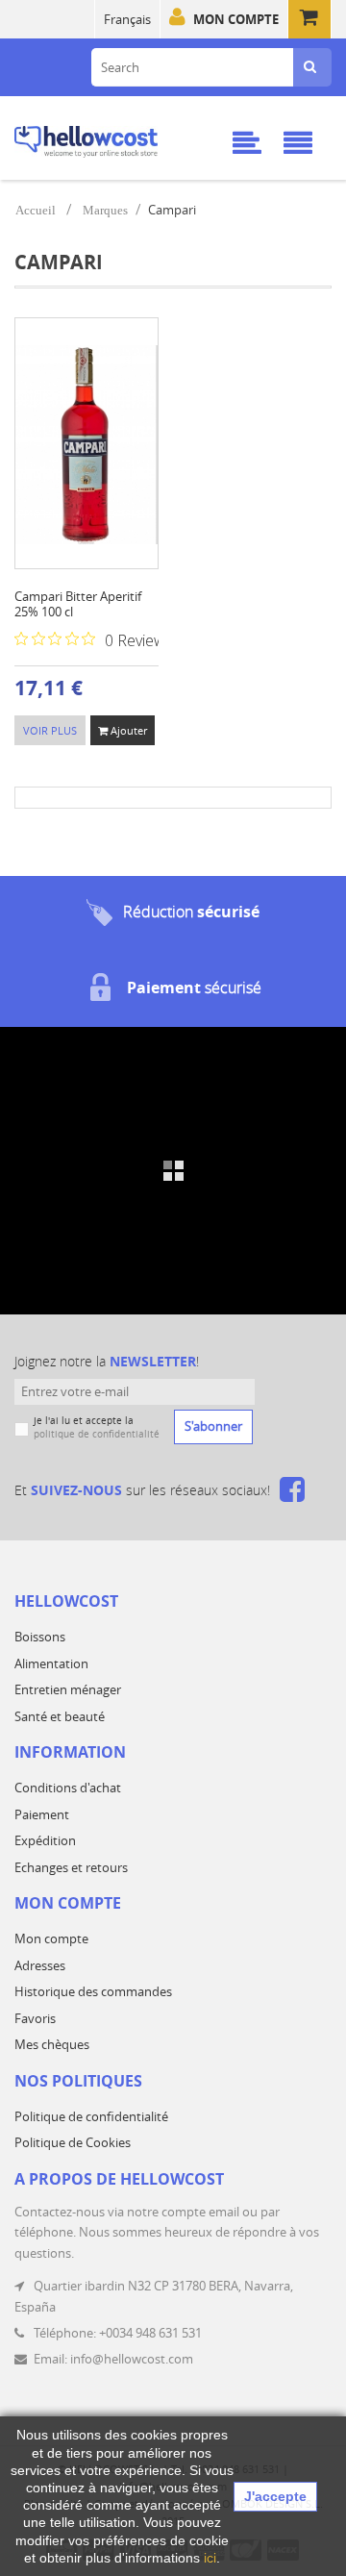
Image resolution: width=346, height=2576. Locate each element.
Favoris (35, 2018)
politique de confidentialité (97, 1434)
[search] (310, 67)
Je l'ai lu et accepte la (97, 1427)
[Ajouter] (87, 470)
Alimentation (51, 1663)
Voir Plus (50, 730)
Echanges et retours (71, 1867)
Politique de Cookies (73, 2142)
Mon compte (236, 19)
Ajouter (127, 730)
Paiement (42, 1814)
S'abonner (213, 1426)
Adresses (40, 1965)
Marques (105, 210)
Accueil (36, 210)
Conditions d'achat (68, 1788)
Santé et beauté (60, 1716)
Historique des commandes (93, 1991)
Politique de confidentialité (91, 2116)
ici (210, 2558)
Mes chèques (52, 2044)
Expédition (45, 1840)
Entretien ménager (68, 1689)
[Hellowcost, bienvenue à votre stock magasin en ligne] (110, 138)
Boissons (40, 1637)
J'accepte (275, 2496)
